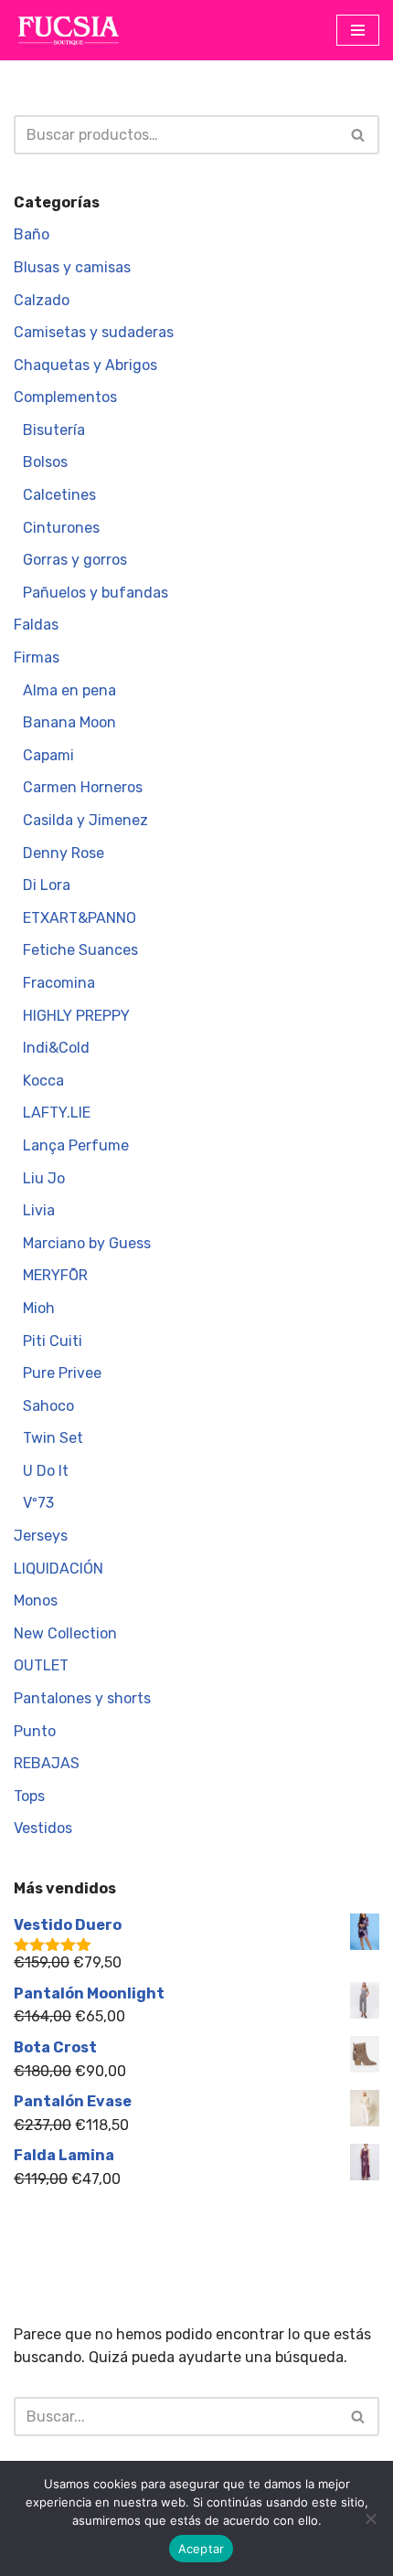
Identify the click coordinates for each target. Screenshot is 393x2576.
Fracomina (59, 983)
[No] (370, 2518)
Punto (35, 1731)
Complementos (65, 397)
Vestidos (43, 1828)
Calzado (42, 300)
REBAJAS (47, 1763)
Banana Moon (69, 722)
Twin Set (53, 1438)
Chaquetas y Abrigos (85, 365)
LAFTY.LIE (57, 1113)
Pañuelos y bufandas (96, 593)
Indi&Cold (56, 1048)
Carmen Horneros (83, 787)
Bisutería (54, 430)
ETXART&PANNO (80, 918)
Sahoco (48, 1406)
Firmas (37, 657)
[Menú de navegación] (358, 30)
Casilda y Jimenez (85, 820)
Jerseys (41, 1536)
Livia (39, 1210)
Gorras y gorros (75, 560)
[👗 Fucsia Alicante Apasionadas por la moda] (69, 30)
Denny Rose (64, 853)
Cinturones (61, 528)
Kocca (43, 1081)
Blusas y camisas (72, 267)
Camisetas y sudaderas (94, 332)
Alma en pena (69, 690)
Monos (36, 1601)
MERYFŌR (55, 1275)
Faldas (36, 625)
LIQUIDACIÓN (58, 1569)
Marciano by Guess (87, 1243)
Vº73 (38, 1503)
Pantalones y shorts (82, 1698)
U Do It (46, 1471)
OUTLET (41, 1665)
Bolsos (45, 462)
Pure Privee (62, 1373)
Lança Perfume (76, 1145)
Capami (48, 755)
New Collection (65, 1633)
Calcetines (59, 495)
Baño (32, 234)
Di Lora (47, 885)
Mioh (39, 1308)
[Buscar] (359, 135)
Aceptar (202, 2549)
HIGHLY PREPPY (76, 1016)
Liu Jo (44, 1178)
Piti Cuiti (53, 1341)
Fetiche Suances (80, 950)
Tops (29, 1796)
